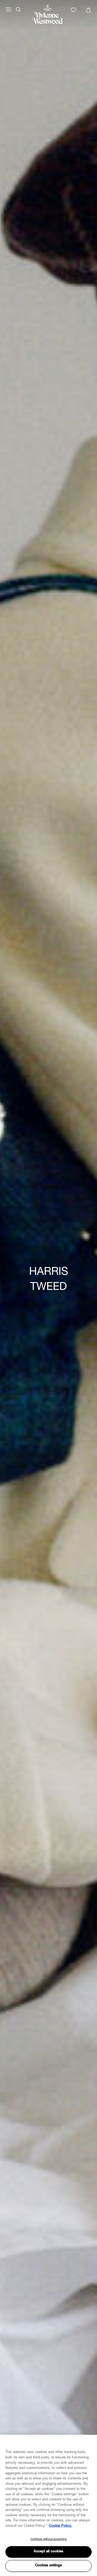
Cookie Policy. (60, 2526)
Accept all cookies (48, 2552)
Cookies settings (48, 2566)
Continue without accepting (48, 2539)
